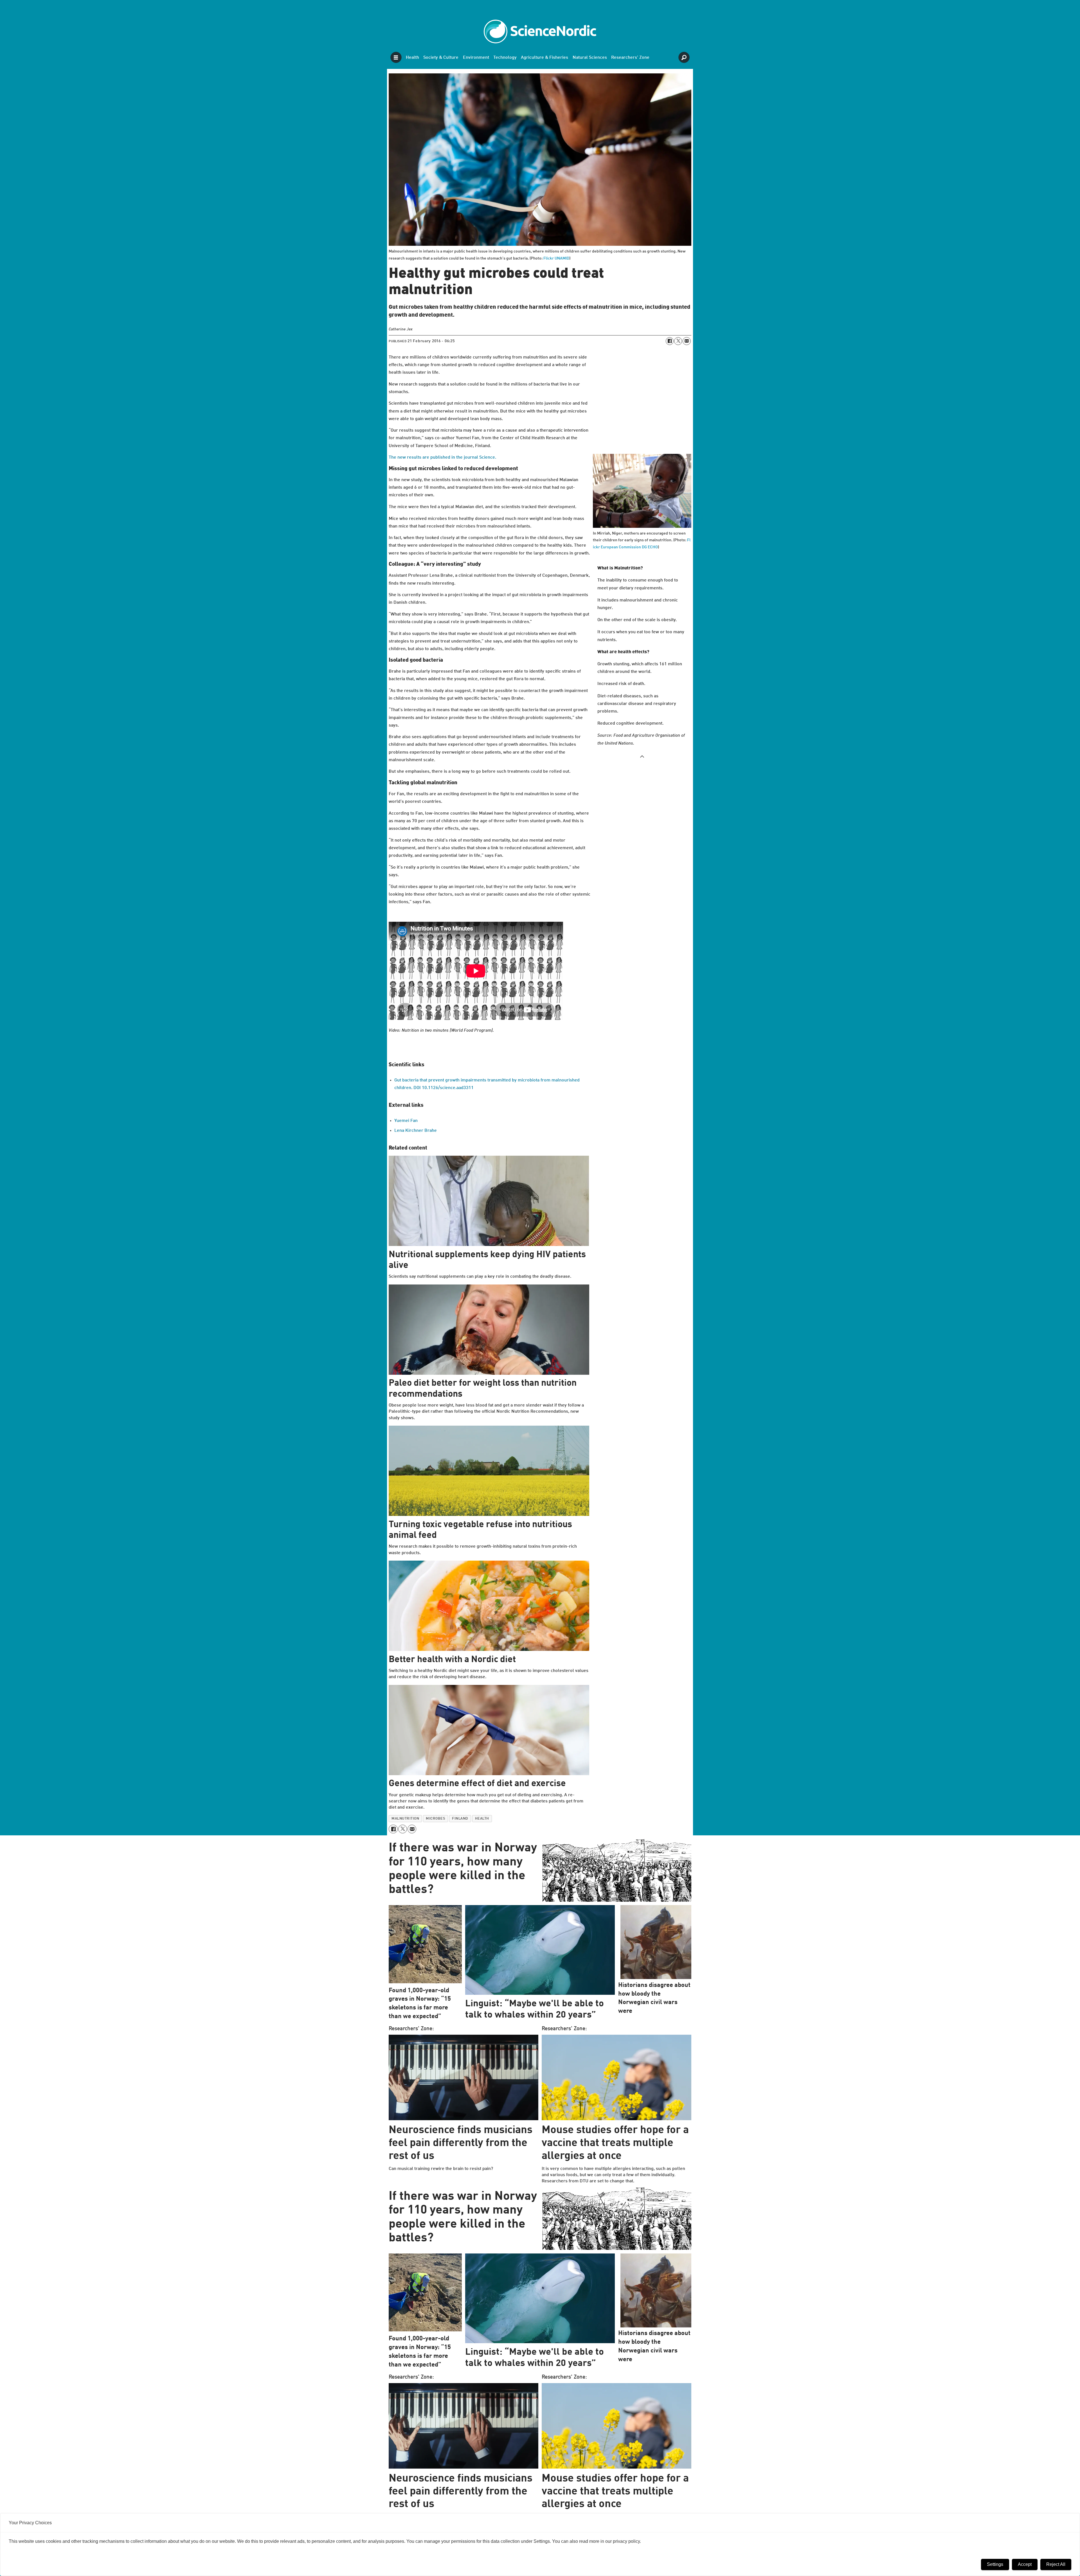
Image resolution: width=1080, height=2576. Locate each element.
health (482, 1819)
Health (412, 58)
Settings (995, 2564)
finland (460, 1819)
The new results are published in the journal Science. (442, 457)
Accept (1025, 2564)
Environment (476, 58)
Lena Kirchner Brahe (416, 1131)
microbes (436, 1819)
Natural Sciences (590, 58)
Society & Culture (441, 58)
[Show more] (642, 756)
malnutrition (405, 1819)
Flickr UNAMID (556, 258)
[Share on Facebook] (670, 341)
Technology (505, 58)
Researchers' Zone (630, 58)
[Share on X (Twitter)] (678, 341)
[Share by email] (687, 341)
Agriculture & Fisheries (544, 58)
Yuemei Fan (406, 1121)
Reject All (1056, 2564)
